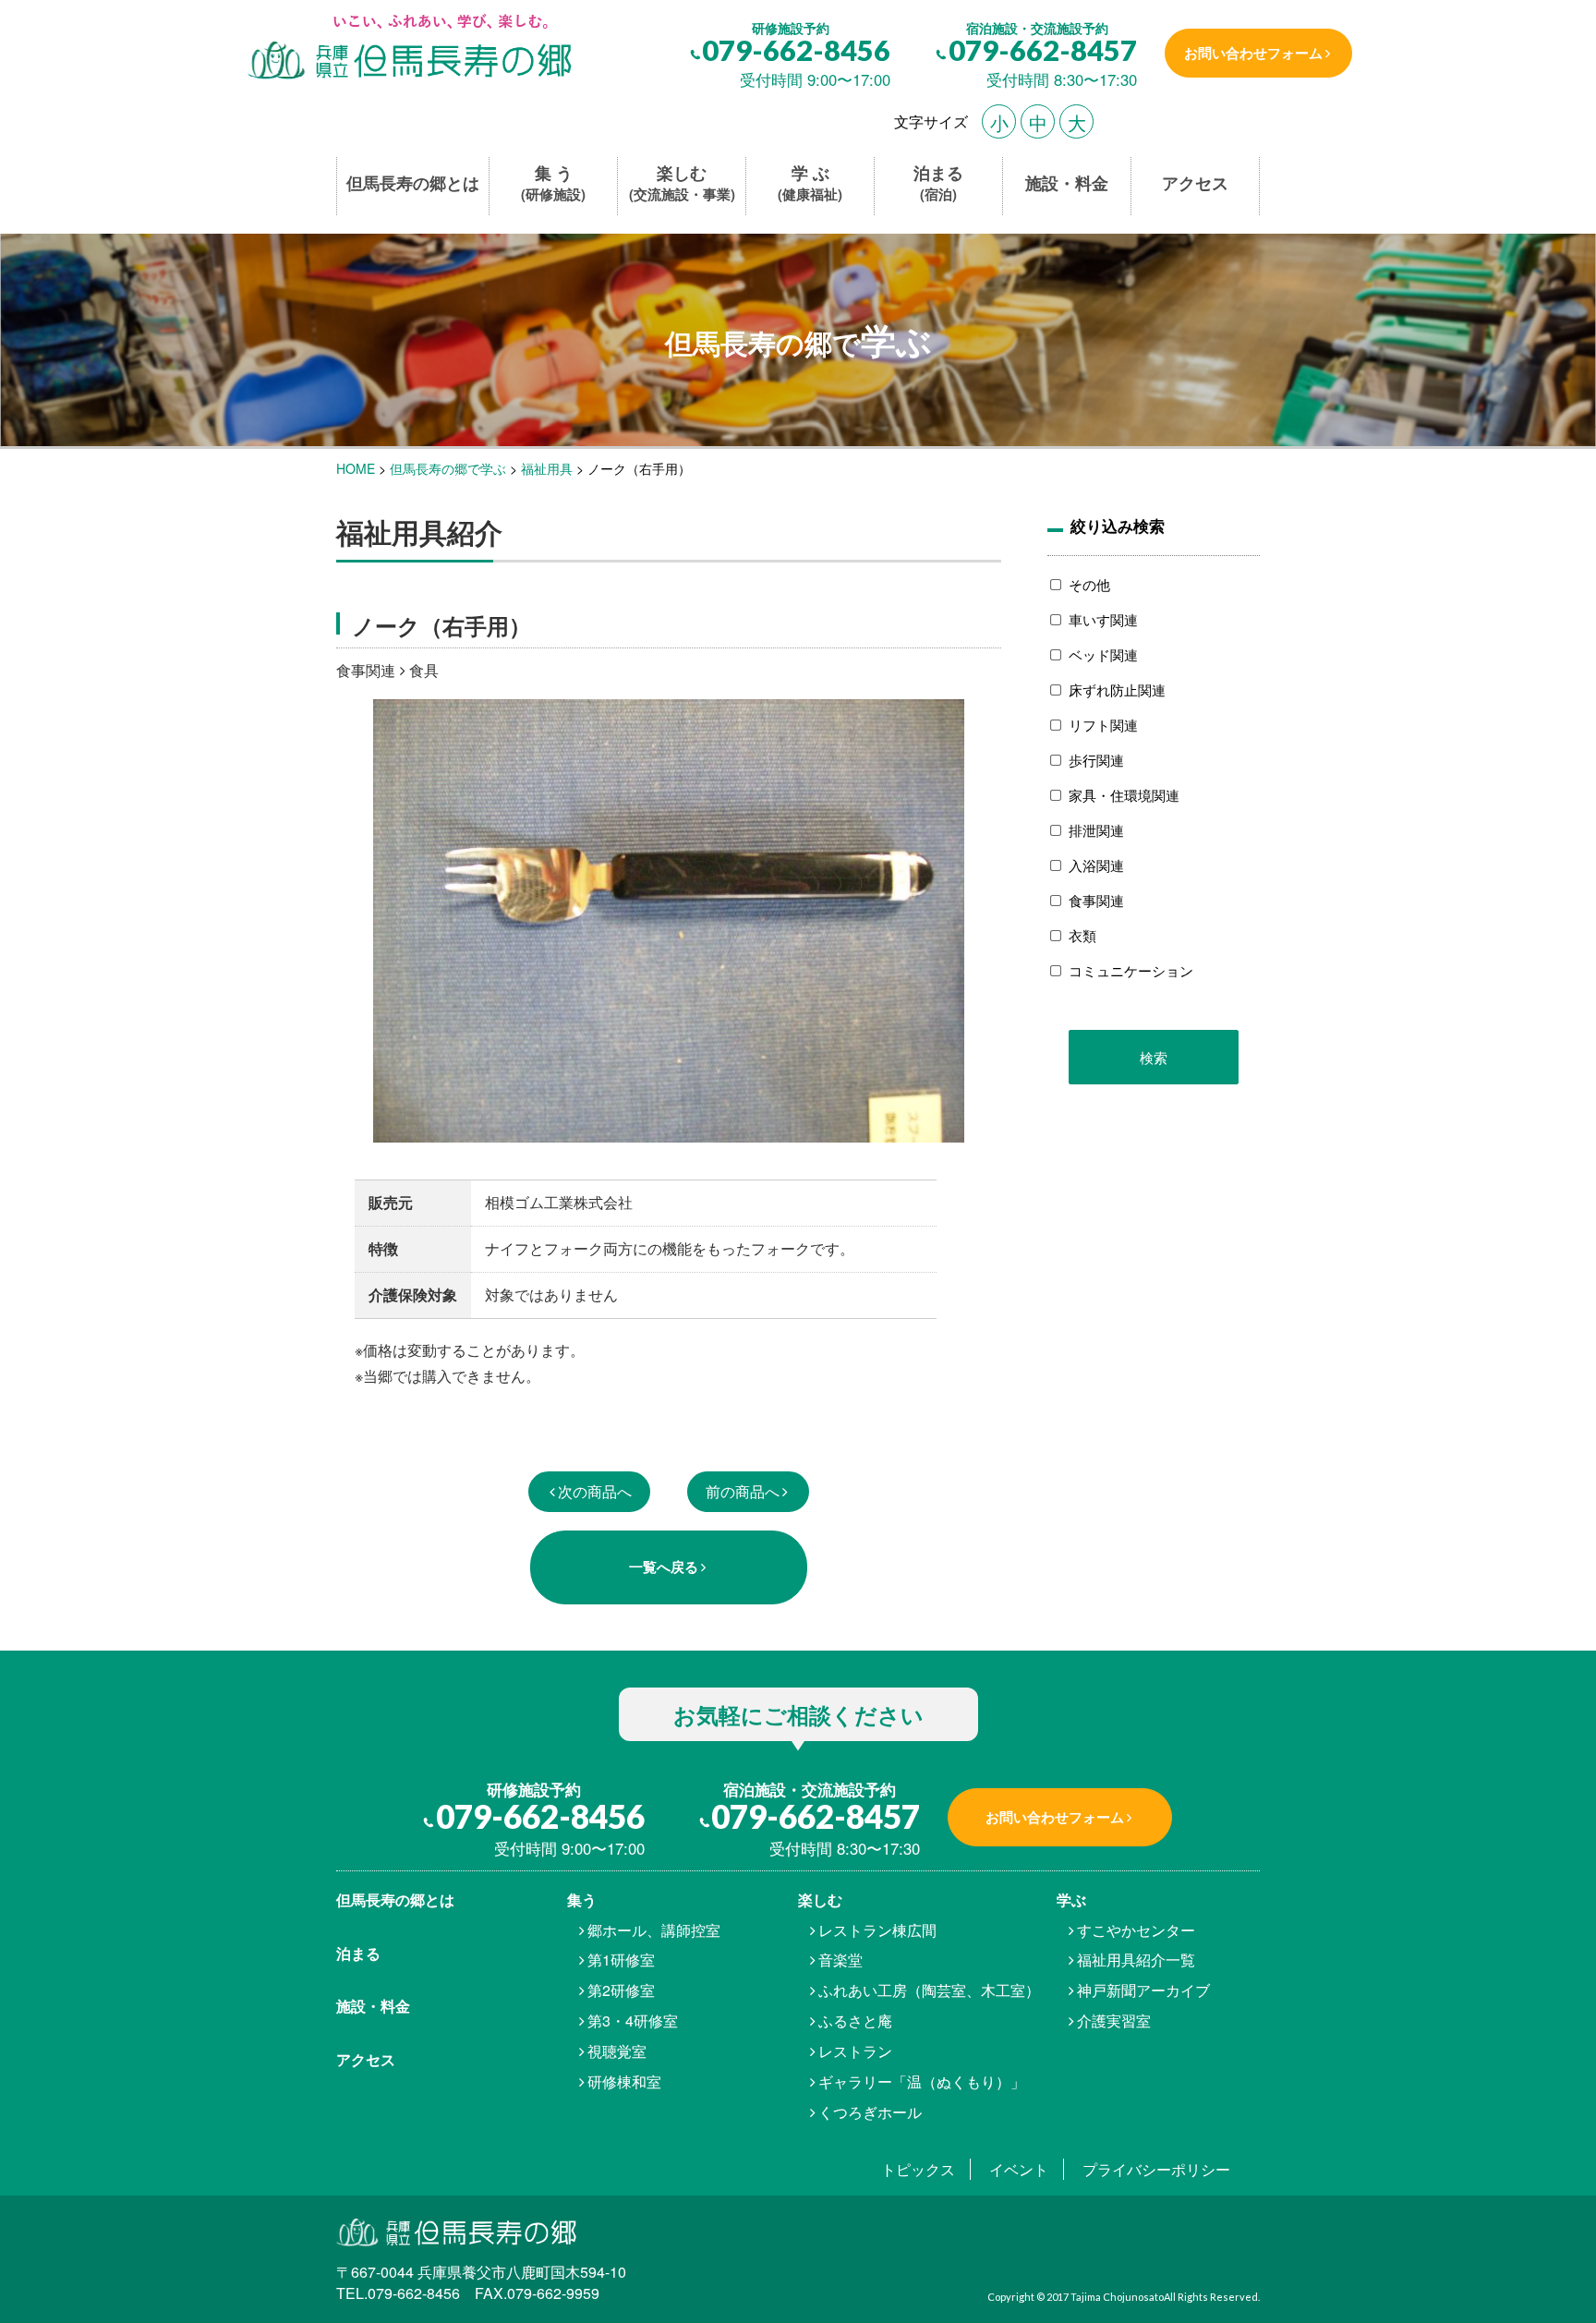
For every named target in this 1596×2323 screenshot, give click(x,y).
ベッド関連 (1103, 654)
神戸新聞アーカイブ (1143, 1990)
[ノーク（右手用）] (408, 48)
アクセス (1195, 183)
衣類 (1082, 935)
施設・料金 (1067, 183)
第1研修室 (621, 1960)
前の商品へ (743, 1491)
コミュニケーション (1131, 970)
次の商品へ (595, 1491)
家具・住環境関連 (1124, 795)
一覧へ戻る (664, 1567)
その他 (1089, 584)
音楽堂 (840, 1960)
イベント (1019, 2169)
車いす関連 (1103, 619)
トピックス (918, 2169)
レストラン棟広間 (877, 1930)
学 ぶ (810, 183)
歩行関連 (1096, 760)
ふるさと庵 (855, 2021)
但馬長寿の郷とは (413, 183)
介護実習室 (1114, 2021)
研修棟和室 (624, 2081)
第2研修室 (621, 1990)
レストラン (855, 2051)
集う (582, 1900)
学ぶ (1071, 1900)
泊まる (938, 183)
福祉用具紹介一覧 (1136, 1960)
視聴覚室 (617, 2051)
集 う (553, 183)
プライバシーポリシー (1156, 2169)
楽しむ (682, 183)
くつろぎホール (870, 2112)
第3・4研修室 (633, 2021)
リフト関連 (1103, 725)
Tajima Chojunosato (1117, 2297)
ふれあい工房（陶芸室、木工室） (929, 1990)
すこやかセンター (1136, 1930)
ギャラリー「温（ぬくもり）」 (922, 2081)
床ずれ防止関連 (1117, 690)
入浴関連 (1096, 865)
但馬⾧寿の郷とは (395, 1900)
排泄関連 (1096, 830)
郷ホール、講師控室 (654, 1930)
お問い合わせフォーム (1253, 53)
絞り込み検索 (1118, 526)
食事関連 (1096, 900)
